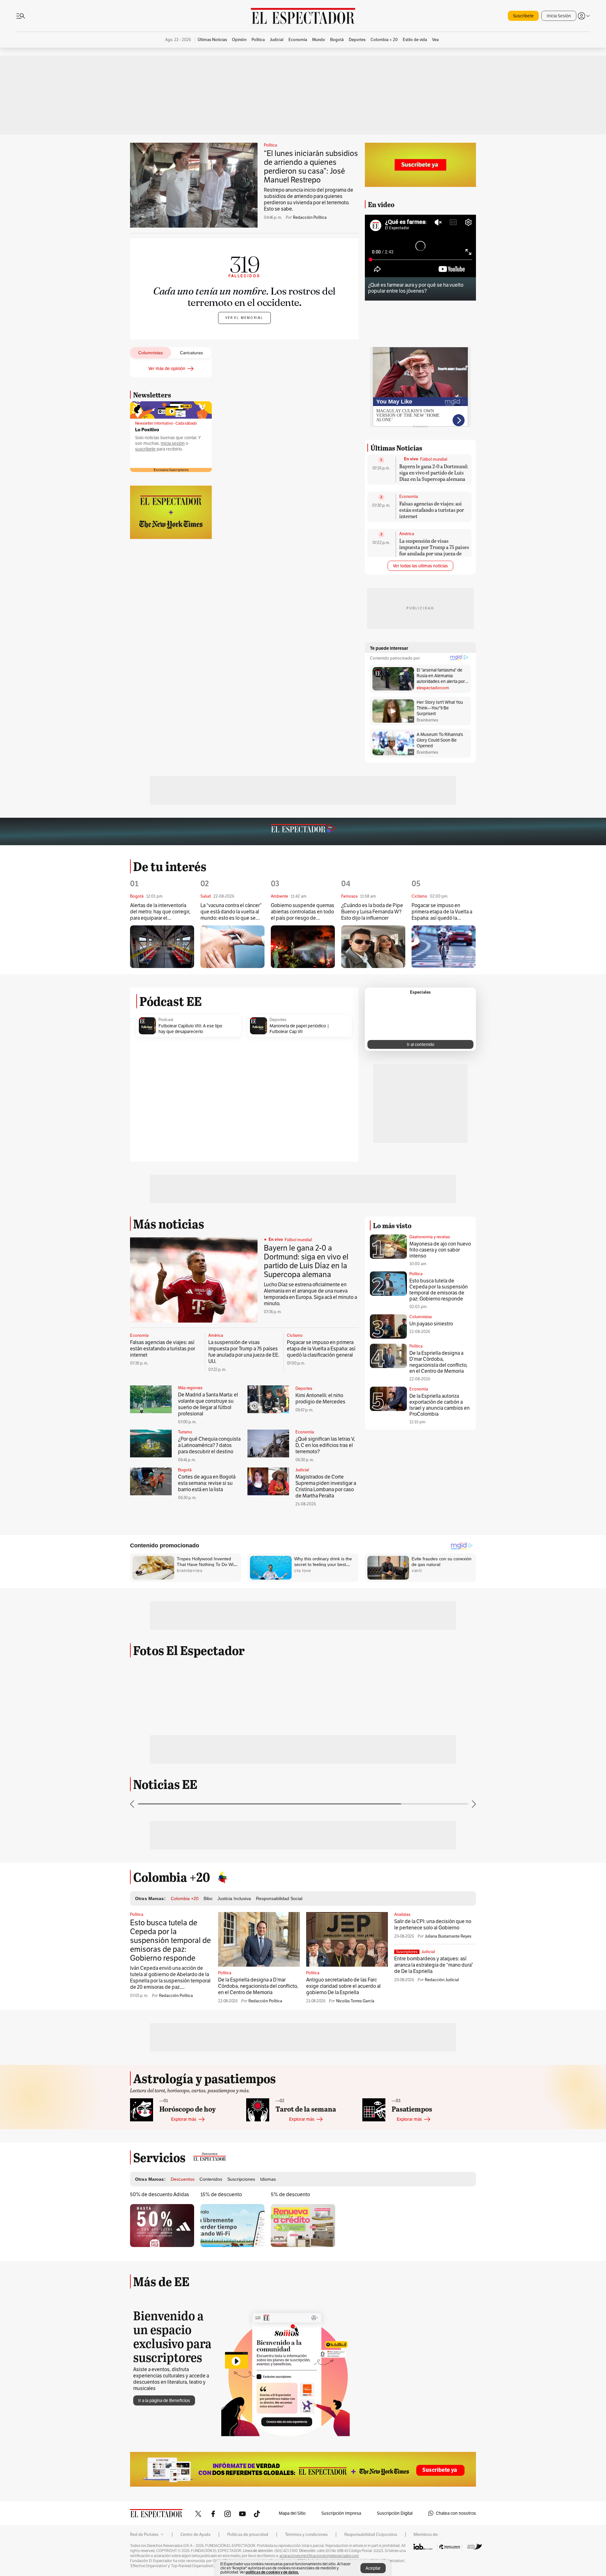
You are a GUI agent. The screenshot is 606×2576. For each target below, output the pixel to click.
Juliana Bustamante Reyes (448, 1936)
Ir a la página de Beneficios (164, 2400)
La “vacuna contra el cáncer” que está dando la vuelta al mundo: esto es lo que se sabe (231, 912)
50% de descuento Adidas (160, 2194)
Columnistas (421, 1317)
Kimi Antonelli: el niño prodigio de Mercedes (320, 1399)
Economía (409, 497)
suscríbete (145, 449)
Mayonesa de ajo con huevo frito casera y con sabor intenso (440, 1250)
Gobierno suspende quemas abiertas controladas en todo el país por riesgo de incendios (303, 912)
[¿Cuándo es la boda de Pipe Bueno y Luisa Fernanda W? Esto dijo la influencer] (373, 947)
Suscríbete (523, 16)
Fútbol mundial (434, 459)
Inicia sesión (173, 443)
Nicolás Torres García (355, 2001)
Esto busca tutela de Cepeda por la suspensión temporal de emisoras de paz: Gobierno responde (439, 1290)
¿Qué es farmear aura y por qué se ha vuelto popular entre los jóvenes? (416, 288)
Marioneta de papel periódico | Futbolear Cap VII (299, 1029)
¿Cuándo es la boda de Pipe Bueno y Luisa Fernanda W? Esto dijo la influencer (372, 912)
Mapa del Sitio (292, 2513)
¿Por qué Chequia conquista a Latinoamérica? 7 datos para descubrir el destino (209, 1445)
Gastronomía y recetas (430, 1237)
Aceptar (373, 2568)
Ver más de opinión (167, 368)
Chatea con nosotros (456, 2513)
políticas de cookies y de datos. (272, 2572)
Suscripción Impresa (341, 2513)
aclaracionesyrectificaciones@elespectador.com (319, 2556)
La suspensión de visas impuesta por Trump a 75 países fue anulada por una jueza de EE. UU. (434, 550)
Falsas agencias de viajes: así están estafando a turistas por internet (432, 510)
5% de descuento (290, 2194)
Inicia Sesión (559, 16)
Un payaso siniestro (431, 1324)
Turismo (185, 1432)
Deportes (278, 1020)
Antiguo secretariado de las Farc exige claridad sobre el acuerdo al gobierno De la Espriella (343, 1986)
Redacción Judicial (442, 1980)
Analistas (402, 1915)
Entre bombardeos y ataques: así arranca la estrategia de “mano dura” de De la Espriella (434, 1965)
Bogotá (185, 1470)
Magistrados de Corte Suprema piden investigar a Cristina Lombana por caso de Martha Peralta (326, 1486)
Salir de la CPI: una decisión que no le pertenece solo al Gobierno (433, 1925)
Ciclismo (295, 1336)
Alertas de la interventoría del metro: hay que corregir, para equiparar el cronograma (160, 912)
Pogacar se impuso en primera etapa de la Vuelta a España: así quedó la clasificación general (442, 912)
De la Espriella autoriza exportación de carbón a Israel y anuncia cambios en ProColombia (440, 1405)
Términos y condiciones (306, 2535)
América (407, 534)
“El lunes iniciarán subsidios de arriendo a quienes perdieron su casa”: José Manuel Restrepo (311, 167)
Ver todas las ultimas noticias (420, 566)
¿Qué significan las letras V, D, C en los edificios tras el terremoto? (325, 1445)
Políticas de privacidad (248, 2535)
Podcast (166, 1020)
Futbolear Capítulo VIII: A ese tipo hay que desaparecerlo (190, 1029)
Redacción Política (310, 217)
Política (270, 145)
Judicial (302, 1470)
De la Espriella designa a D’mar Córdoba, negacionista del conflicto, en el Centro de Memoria (438, 1362)
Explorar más (184, 2119)
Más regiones (190, 1388)
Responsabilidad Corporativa (371, 2535)
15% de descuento (221, 2194)
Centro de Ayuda (196, 2535)
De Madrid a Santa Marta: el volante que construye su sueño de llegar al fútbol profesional (208, 1404)
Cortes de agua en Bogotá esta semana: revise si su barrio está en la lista (207, 1483)
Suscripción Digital (395, 2513)
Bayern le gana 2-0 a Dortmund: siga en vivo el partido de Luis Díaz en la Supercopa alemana (434, 472)
